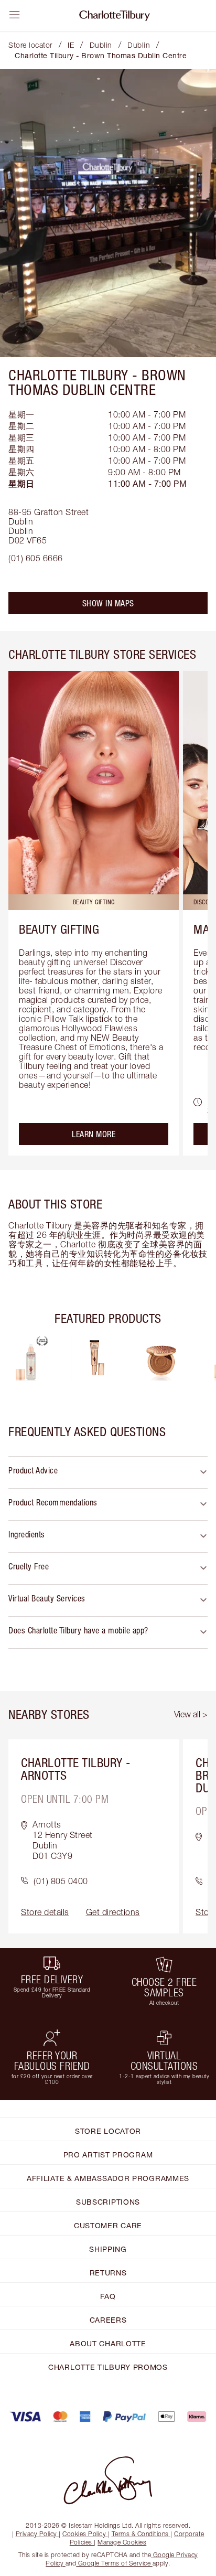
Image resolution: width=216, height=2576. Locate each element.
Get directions (113, 1912)
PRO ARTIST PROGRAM (108, 2155)
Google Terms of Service (114, 2563)
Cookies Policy (84, 2534)
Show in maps (108, 603)
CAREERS (108, 2320)
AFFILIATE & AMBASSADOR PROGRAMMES (108, 2178)
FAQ (108, 2296)
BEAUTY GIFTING (59, 929)
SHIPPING (108, 2249)
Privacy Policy (36, 2534)
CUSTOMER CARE (108, 2225)
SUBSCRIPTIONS (108, 2202)
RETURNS (108, 2273)
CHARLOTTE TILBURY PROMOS (108, 2367)
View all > (191, 1714)
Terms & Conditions (140, 2534)
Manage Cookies (122, 2542)
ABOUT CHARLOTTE (108, 2343)
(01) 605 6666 (36, 558)
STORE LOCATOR (108, 2131)
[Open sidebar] (15, 15)
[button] (108, 1473)
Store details (45, 1912)
